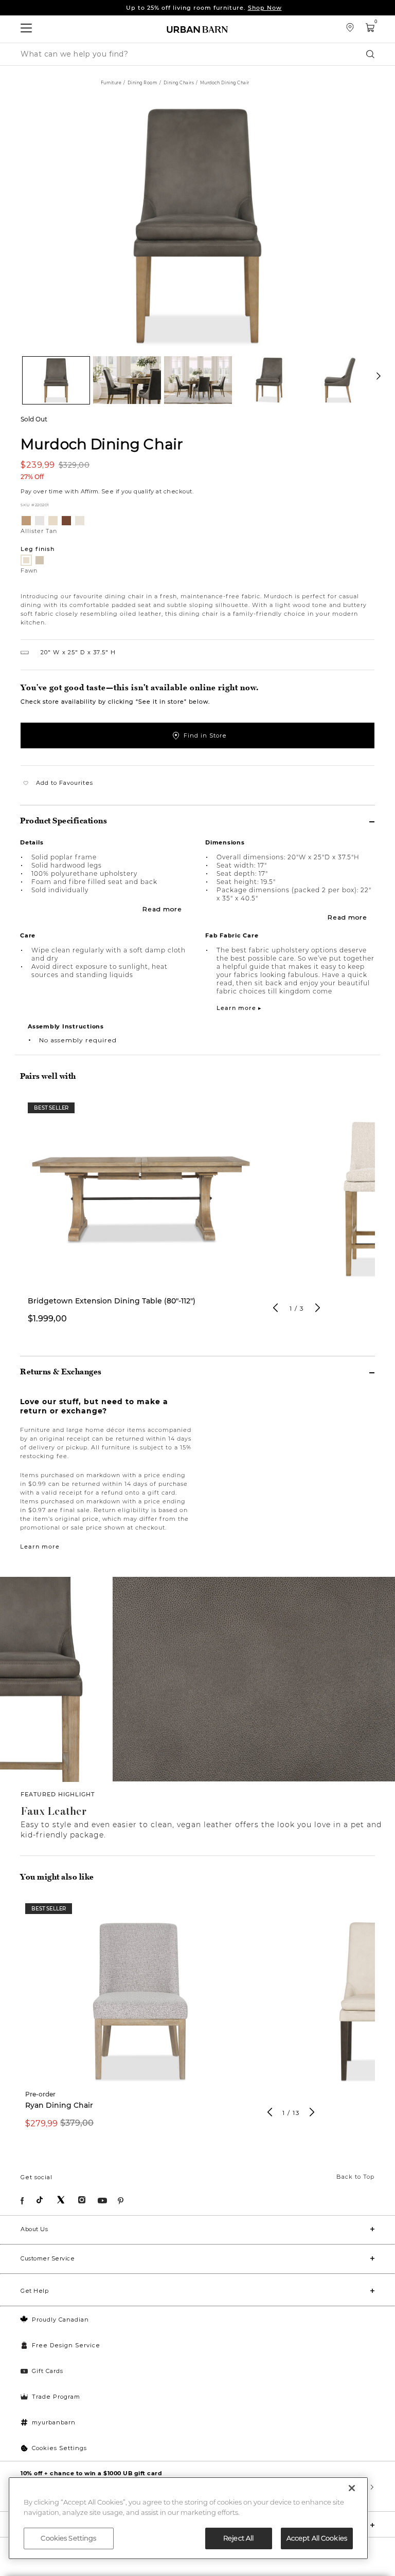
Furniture (111, 83)
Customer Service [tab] (48, 2258)
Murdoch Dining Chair (102, 444)
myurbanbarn (54, 2422)
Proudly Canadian (60, 2320)
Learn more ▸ (239, 1008)
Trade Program (56, 2397)
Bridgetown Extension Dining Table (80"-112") (112, 1301)
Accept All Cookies (317, 2538)
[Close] (352, 2488)
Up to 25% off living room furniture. (204, 8)
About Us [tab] (34, 2229)
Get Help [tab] (34, 2291)
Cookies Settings (59, 2448)
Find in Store (205, 735)
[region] (188, 2518)
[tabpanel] (141, 1219)
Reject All (238, 2538)
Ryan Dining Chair (59, 2105)
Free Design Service (66, 2345)
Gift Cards (48, 2371)
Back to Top (355, 2177)
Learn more (40, 1547)
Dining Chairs (179, 83)
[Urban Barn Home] (197, 29)
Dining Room (143, 83)
